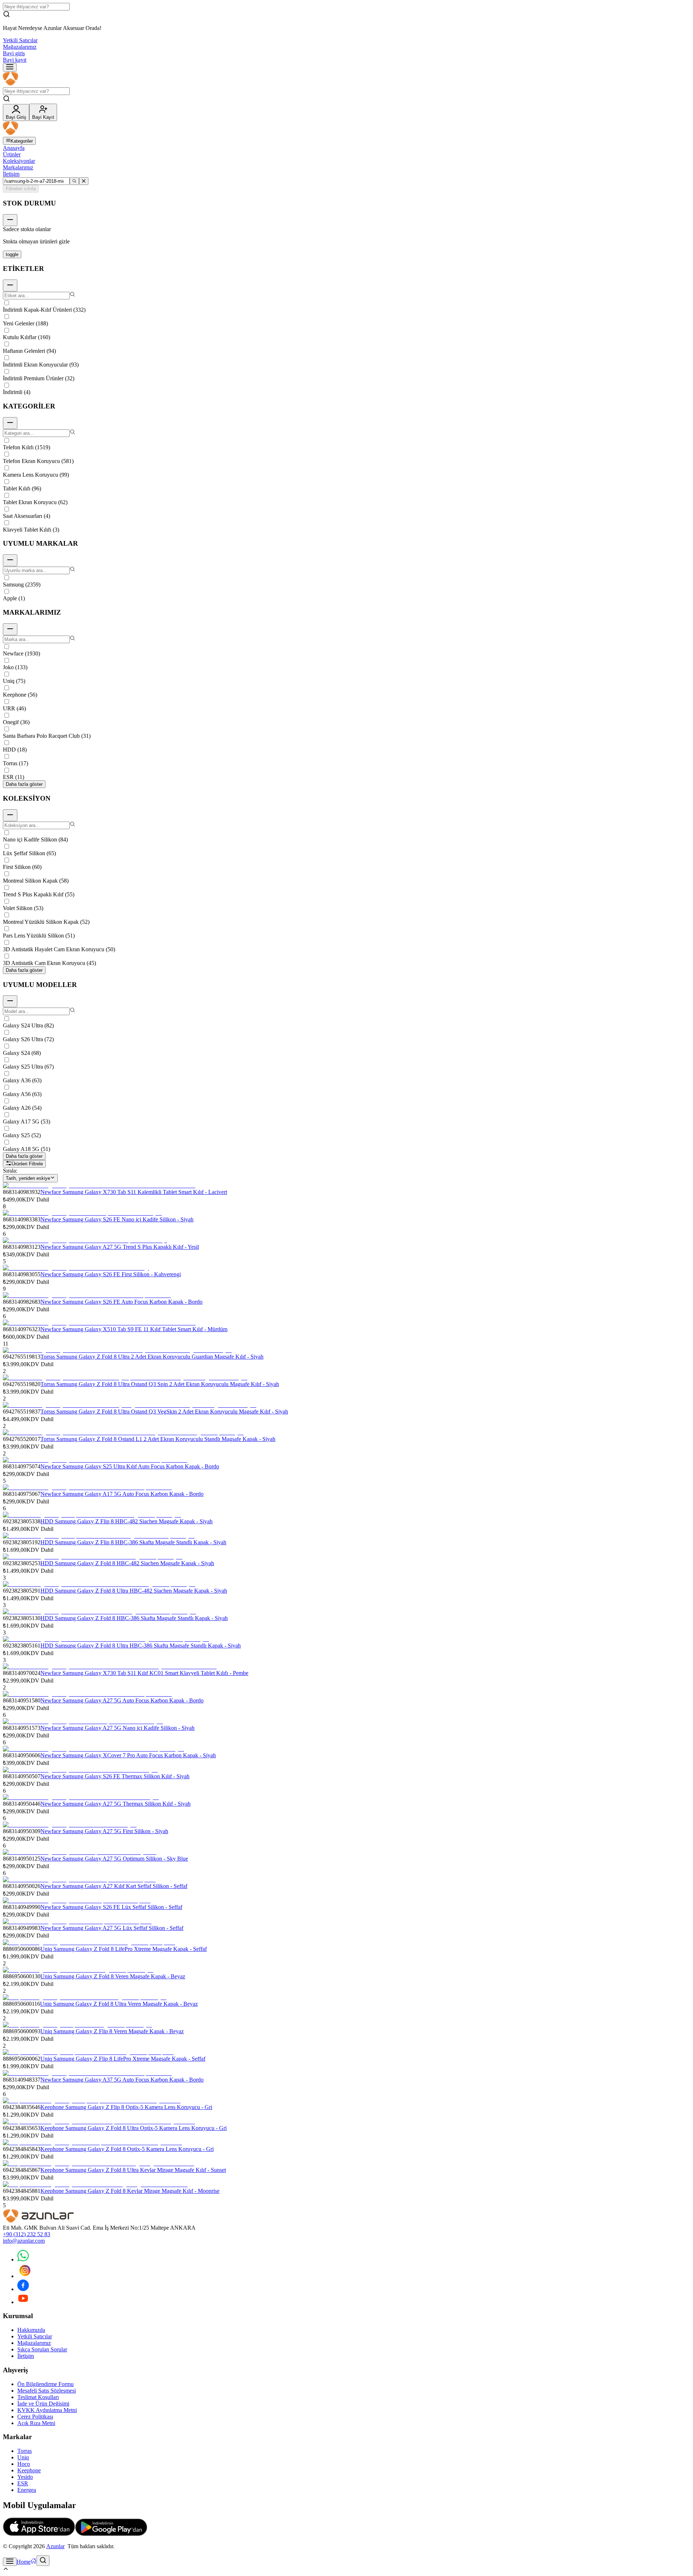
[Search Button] (43, 2561)
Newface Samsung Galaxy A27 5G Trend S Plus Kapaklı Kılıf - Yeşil (120, 1247)
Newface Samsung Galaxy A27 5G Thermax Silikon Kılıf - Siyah (115, 1804)
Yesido (25, 2477)
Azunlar (55, 2546)
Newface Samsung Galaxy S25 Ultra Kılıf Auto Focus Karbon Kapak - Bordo (130, 1466)
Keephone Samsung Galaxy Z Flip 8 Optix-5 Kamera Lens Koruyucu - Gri (126, 2107)
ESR (23, 2483)
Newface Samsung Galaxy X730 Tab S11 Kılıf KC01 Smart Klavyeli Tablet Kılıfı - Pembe (144, 1673)
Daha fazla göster (24, 784)
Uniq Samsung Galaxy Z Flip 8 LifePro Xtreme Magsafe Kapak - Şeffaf (123, 2059)
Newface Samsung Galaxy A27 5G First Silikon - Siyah (104, 1831)
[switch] (12, 254)
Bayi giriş (14, 53)
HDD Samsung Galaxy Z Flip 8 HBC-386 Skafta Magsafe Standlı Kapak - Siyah (133, 1542)
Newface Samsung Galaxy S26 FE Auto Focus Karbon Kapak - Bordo (121, 1302)
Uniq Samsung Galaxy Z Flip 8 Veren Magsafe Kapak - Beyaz (112, 2031)
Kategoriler (22, 141)
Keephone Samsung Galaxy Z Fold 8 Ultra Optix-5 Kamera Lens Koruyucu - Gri (134, 2128)
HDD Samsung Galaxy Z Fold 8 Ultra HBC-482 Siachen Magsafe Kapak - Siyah (134, 1591)
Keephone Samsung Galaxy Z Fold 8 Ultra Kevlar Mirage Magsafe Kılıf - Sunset (133, 2170)
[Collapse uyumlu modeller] (10, 1001)
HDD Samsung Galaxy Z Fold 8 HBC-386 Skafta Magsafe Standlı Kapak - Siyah (134, 1618)
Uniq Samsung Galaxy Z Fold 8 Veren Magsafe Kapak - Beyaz (113, 1976)
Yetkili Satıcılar (20, 40)
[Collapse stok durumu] (10, 220)
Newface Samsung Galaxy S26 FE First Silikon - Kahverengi (111, 1274)
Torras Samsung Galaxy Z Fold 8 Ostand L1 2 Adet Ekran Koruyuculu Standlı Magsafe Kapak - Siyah (158, 1439)
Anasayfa (14, 148)
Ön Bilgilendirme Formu (45, 2384)
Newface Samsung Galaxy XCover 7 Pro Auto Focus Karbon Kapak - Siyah (128, 1755)
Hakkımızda (31, 2330)
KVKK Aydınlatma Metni (47, 2410)
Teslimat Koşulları (38, 2397)
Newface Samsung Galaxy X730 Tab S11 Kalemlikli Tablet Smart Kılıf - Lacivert (134, 1192)
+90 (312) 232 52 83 (27, 2234)
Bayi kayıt (15, 60)
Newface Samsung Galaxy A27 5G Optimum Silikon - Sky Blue (114, 1859)
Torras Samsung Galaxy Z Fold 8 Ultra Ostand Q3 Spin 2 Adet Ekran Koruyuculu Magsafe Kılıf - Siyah (160, 1384)
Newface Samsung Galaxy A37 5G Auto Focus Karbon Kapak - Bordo (122, 2080)
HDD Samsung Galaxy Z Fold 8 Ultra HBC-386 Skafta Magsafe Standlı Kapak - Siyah (141, 1646)
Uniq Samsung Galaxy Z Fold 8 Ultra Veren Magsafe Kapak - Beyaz (119, 2004)
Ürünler (12, 154)
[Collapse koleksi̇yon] (10, 815)
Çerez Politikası (35, 2417)
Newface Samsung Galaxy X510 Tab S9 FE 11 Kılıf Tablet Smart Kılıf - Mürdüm (134, 1329)
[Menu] (10, 67)
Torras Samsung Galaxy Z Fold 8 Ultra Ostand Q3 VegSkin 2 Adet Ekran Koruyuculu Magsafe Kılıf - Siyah (164, 1412)
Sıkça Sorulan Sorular (42, 2349)
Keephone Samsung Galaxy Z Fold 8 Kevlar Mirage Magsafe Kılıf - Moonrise (130, 2191)
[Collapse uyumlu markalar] (10, 560)
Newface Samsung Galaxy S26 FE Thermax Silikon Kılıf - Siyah (115, 1776)
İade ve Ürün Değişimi (43, 2404)
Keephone (29, 2470)
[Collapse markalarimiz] (10, 629)
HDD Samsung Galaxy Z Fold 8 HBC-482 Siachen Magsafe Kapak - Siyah (127, 1563)
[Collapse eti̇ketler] (10, 285)
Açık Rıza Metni (36, 2423)
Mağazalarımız (20, 47)
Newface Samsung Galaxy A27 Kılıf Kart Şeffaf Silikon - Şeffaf (114, 1886)
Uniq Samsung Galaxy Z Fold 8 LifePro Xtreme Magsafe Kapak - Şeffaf (124, 1949)
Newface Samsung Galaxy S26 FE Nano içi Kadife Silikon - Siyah (117, 1219)
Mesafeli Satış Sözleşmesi (47, 2391)
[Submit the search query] (74, 181)
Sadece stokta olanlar (27, 229)
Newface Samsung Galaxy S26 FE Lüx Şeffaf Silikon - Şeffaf (111, 1907)
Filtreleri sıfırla (21, 189)
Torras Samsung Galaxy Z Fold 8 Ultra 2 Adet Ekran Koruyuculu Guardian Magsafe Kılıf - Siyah (152, 1357)
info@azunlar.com (24, 2241)
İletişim (11, 174)
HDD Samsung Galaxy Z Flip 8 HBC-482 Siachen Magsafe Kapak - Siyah (127, 1521)
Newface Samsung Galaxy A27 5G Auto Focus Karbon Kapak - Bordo (122, 1700)
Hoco (24, 2464)
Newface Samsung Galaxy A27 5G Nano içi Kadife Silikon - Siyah (117, 1728)
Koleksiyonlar (19, 161)
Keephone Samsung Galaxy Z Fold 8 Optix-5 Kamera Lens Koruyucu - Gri (127, 2149)
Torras (25, 2451)
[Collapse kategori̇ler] (10, 423)
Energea (27, 2490)
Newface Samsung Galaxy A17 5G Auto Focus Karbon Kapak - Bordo (122, 1494)
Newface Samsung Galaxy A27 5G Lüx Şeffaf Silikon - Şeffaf (112, 1928)
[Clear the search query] (84, 181)
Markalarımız (18, 167)
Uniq (23, 2457)
